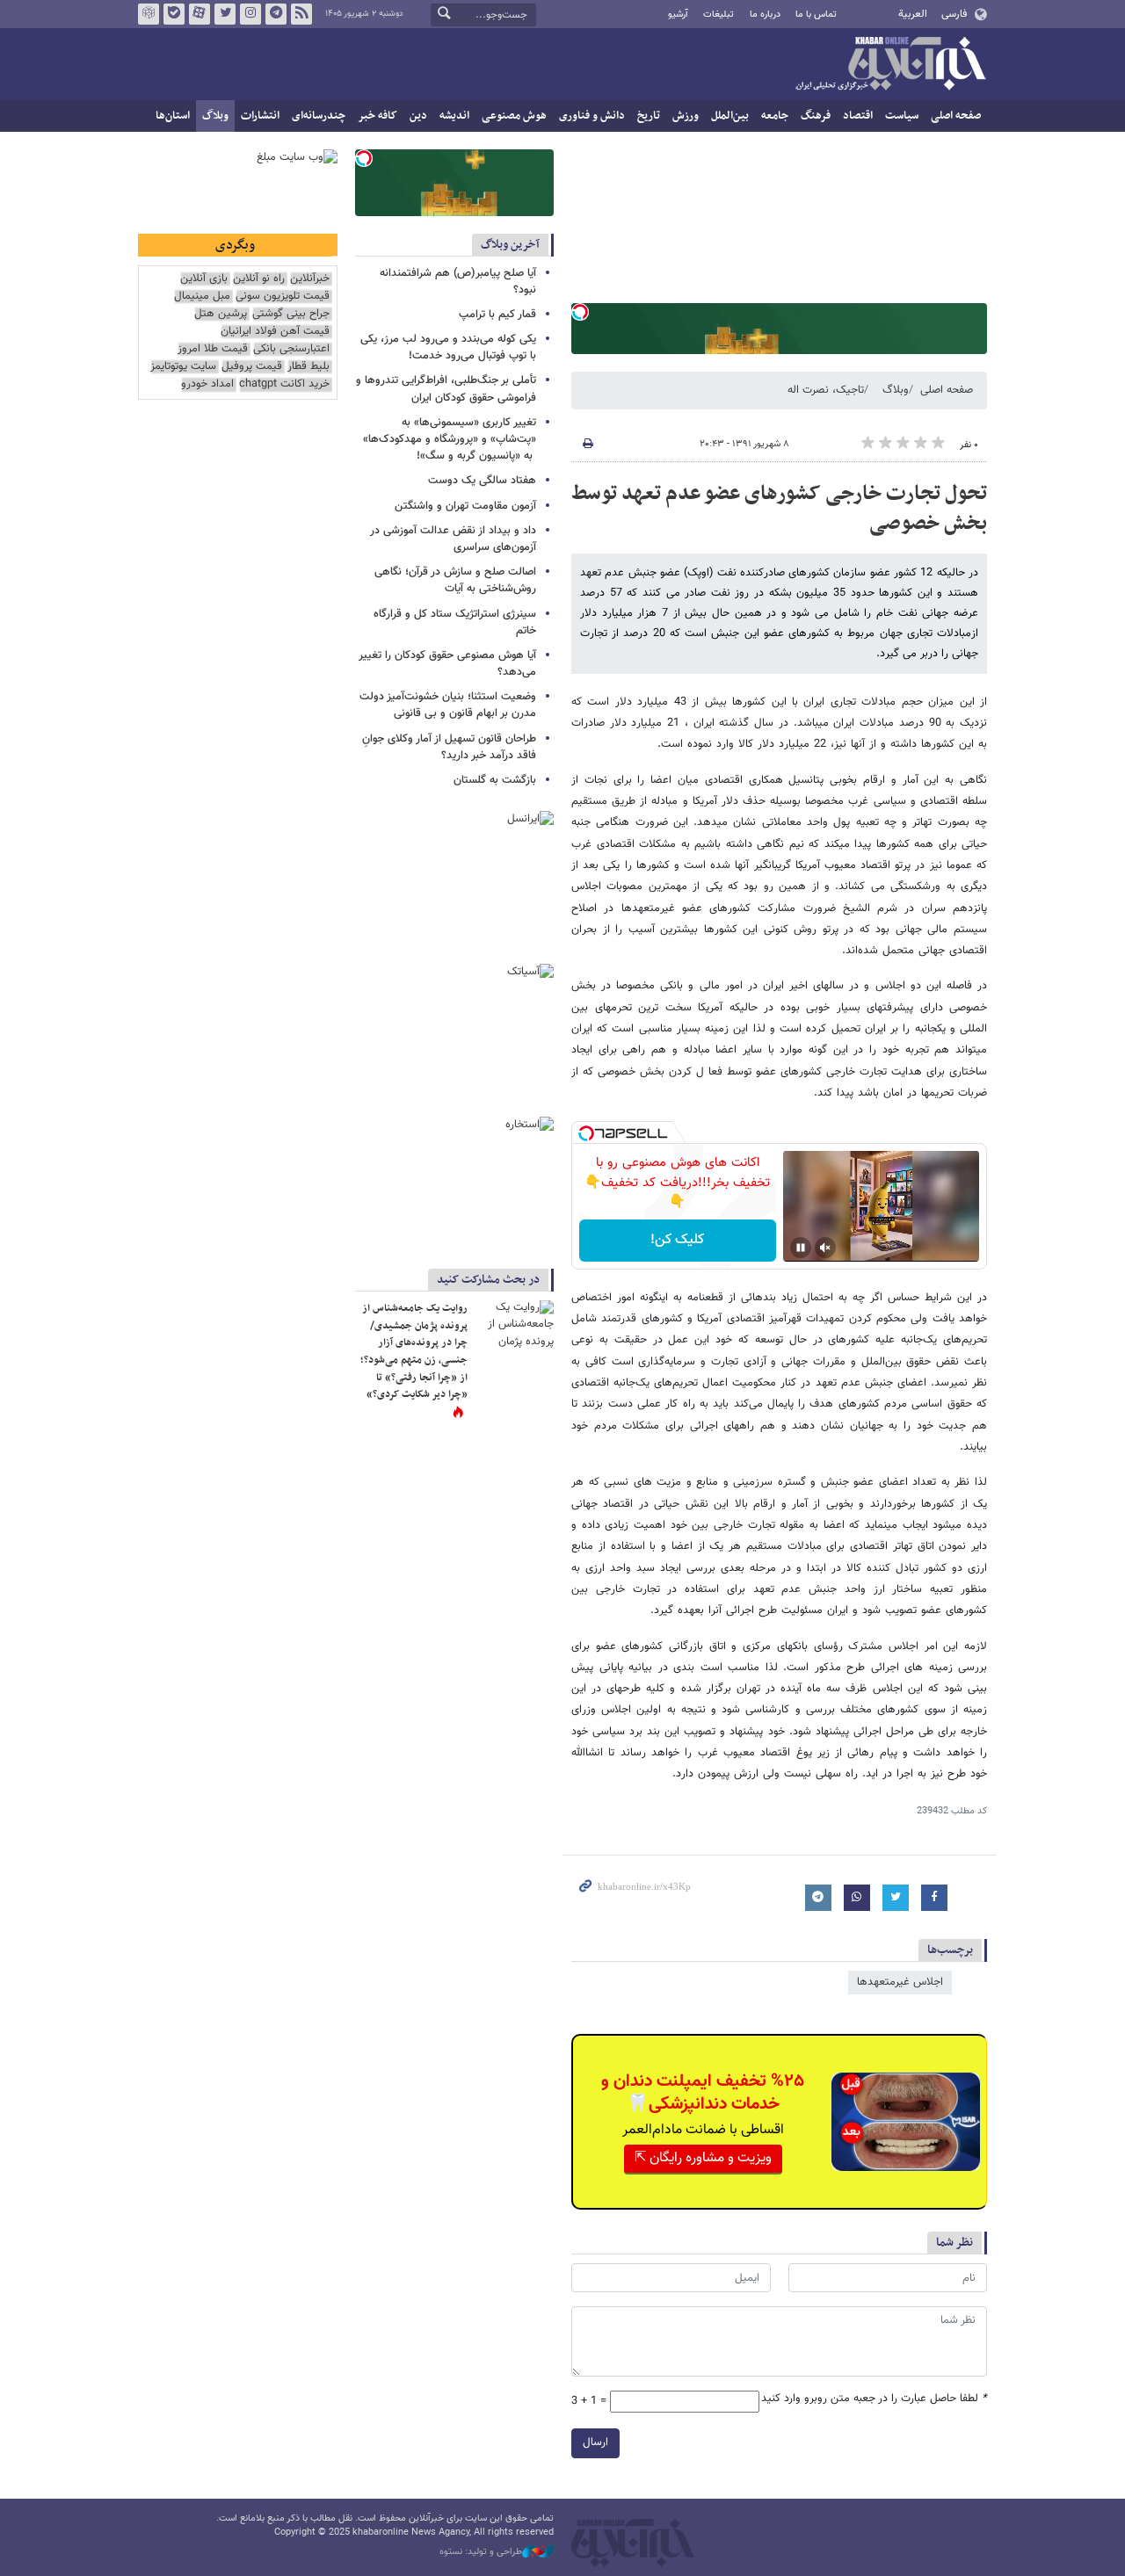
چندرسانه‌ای (319, 116)
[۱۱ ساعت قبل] (514, 1327)
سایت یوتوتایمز (183, 367)
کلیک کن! (677, 1240)
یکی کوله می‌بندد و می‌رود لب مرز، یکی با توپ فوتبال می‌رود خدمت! (448, 347)
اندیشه (454, 116)
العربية (913, 14)
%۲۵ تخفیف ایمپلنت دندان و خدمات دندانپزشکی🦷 (703, 2093)
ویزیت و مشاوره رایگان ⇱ (703, 2158)
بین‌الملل (730, 116)
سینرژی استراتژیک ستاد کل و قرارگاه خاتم (455, 622)
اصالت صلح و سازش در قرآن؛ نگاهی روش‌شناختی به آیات (455, 580)
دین (418, 116)
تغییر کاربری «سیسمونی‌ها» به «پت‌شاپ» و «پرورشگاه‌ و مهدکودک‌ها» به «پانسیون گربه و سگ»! (450, 439)
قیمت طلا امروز (213, 349)
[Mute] (825, 1248)
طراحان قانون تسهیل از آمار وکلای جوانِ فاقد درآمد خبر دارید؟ (449, 747)
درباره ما (765, 14)
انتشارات (260, 116)
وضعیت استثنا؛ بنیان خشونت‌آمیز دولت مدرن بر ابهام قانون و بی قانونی (448, 705)
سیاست (902, 116)
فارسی (954, 14)
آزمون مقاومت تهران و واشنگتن (465, 506)
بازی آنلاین (204, 279)
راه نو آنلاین (259, 279)
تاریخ (649, 116)
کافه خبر (377, 116)
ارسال (595, 2442)
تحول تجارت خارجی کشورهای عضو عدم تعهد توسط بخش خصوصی (779, 509)
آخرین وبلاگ (510, 245)
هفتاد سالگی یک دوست (482, 481)
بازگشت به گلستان (495, 780)
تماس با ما (816, 14)
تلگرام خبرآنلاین (276, 14)
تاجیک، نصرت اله (826, 390)
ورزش (686, 116)
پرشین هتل (221, 314)
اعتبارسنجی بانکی (291, 349)
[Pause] (801, 1248)
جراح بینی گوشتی (291, 314)
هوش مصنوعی (514, 116)
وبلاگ (215, 116)
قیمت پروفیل (252, 367)
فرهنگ (816, 116)
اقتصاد (858, 116)
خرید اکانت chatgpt (284, 384)
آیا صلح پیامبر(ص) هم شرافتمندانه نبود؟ (458, 282)
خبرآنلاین (890, 65)
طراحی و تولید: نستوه (481, 2552)
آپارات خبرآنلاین (200, 14)
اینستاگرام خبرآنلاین (250, 14)
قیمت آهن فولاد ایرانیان (275, 332)
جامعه (775, 116)
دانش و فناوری (592, 116)
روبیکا (149, 14)
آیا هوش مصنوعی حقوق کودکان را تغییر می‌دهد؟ (447, 664)
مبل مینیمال (202, 297)
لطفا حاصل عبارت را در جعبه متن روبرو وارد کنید (874, 2399)
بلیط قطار (308, 367)
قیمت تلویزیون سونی (283, 297)
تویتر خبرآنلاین (225, 14)
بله (174, 14)
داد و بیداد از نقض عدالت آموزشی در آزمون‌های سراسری (453, 539)
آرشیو (678, 14)
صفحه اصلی (956, 116)
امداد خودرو (207, 384)
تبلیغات (719, 14)
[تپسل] (580, 312)
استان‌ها (173, 116)
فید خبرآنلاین (301, 14)
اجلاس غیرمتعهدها (900, 1982)
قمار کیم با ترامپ (497, 315)
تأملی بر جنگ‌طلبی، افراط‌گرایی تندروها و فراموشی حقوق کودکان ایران (446, 389)
